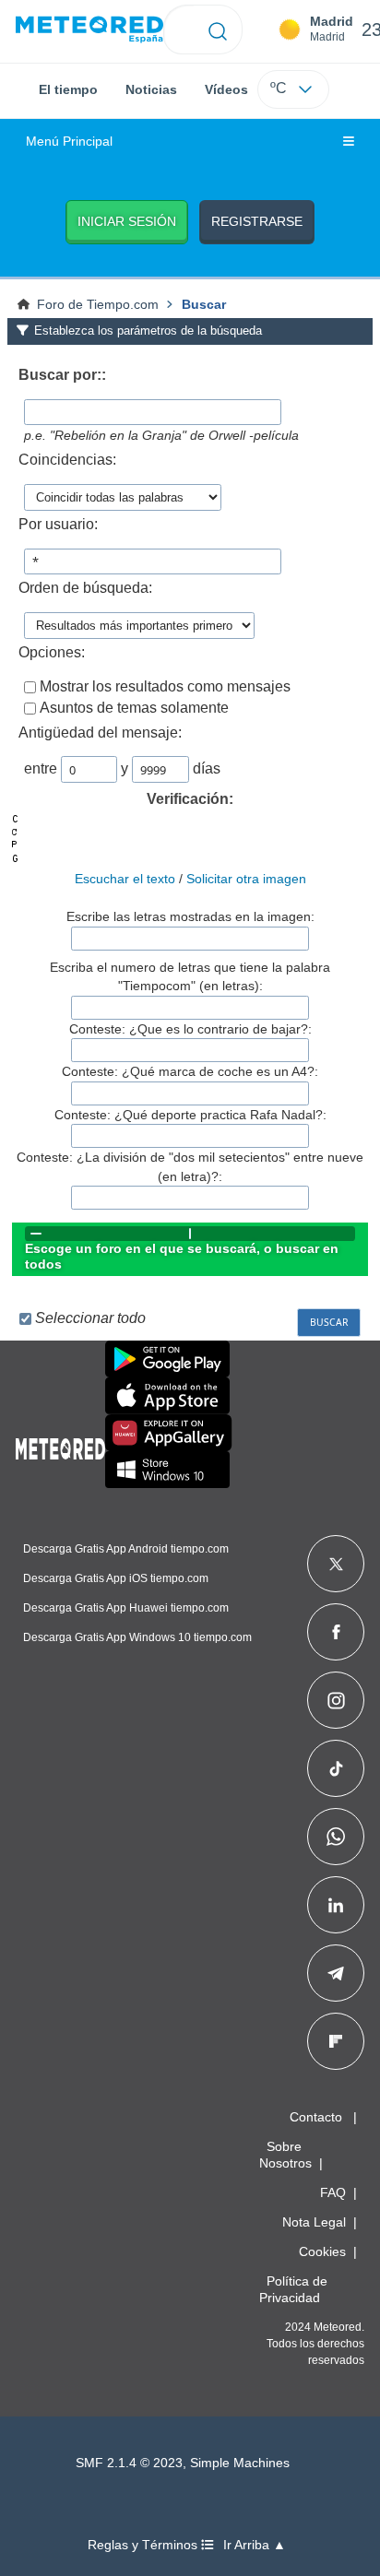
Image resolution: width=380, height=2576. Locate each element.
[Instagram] (336, 1700)
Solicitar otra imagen (246, 879)
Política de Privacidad (293, 2289)
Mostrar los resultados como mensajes (165, 686)
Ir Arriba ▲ (255, 2545)
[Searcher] (218, 30)
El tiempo (68, 89)
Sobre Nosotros (285, 2155)
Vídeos (226, 89)
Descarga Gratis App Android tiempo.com (126, 1549)
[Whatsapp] (336, 1837)
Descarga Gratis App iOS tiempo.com (116, 1578)
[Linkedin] (336, 1905)
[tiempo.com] (89, 30)
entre (41, 768)
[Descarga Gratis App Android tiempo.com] (167, 1359)
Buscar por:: (62, 375)
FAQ (333, 2192)
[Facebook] (336, 1632)
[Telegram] (335, 1973)
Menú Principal (69, 142)
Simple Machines (240, 2463)
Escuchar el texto (125, 879)
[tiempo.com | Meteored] (60, 1446)
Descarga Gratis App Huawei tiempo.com (126, 1608)
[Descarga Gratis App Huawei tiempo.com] (169, 1433)
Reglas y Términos (144, 2545)
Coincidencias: (67, 460)
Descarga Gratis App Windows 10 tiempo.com (137, 1637)
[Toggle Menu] (349, 142)
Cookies (322, 2251)
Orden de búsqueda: (85, 588)
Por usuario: (58, 524)
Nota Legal (314, 2222)
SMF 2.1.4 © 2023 (129, 2463)
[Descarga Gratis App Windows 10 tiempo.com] (167, 1470)
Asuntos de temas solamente (134, 708)
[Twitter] (336, 1564)
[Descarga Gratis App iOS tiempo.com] (167, 1396)
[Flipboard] (336, 2041)
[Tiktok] (336, 1768)
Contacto (316, 2117)
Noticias (151, 89)
